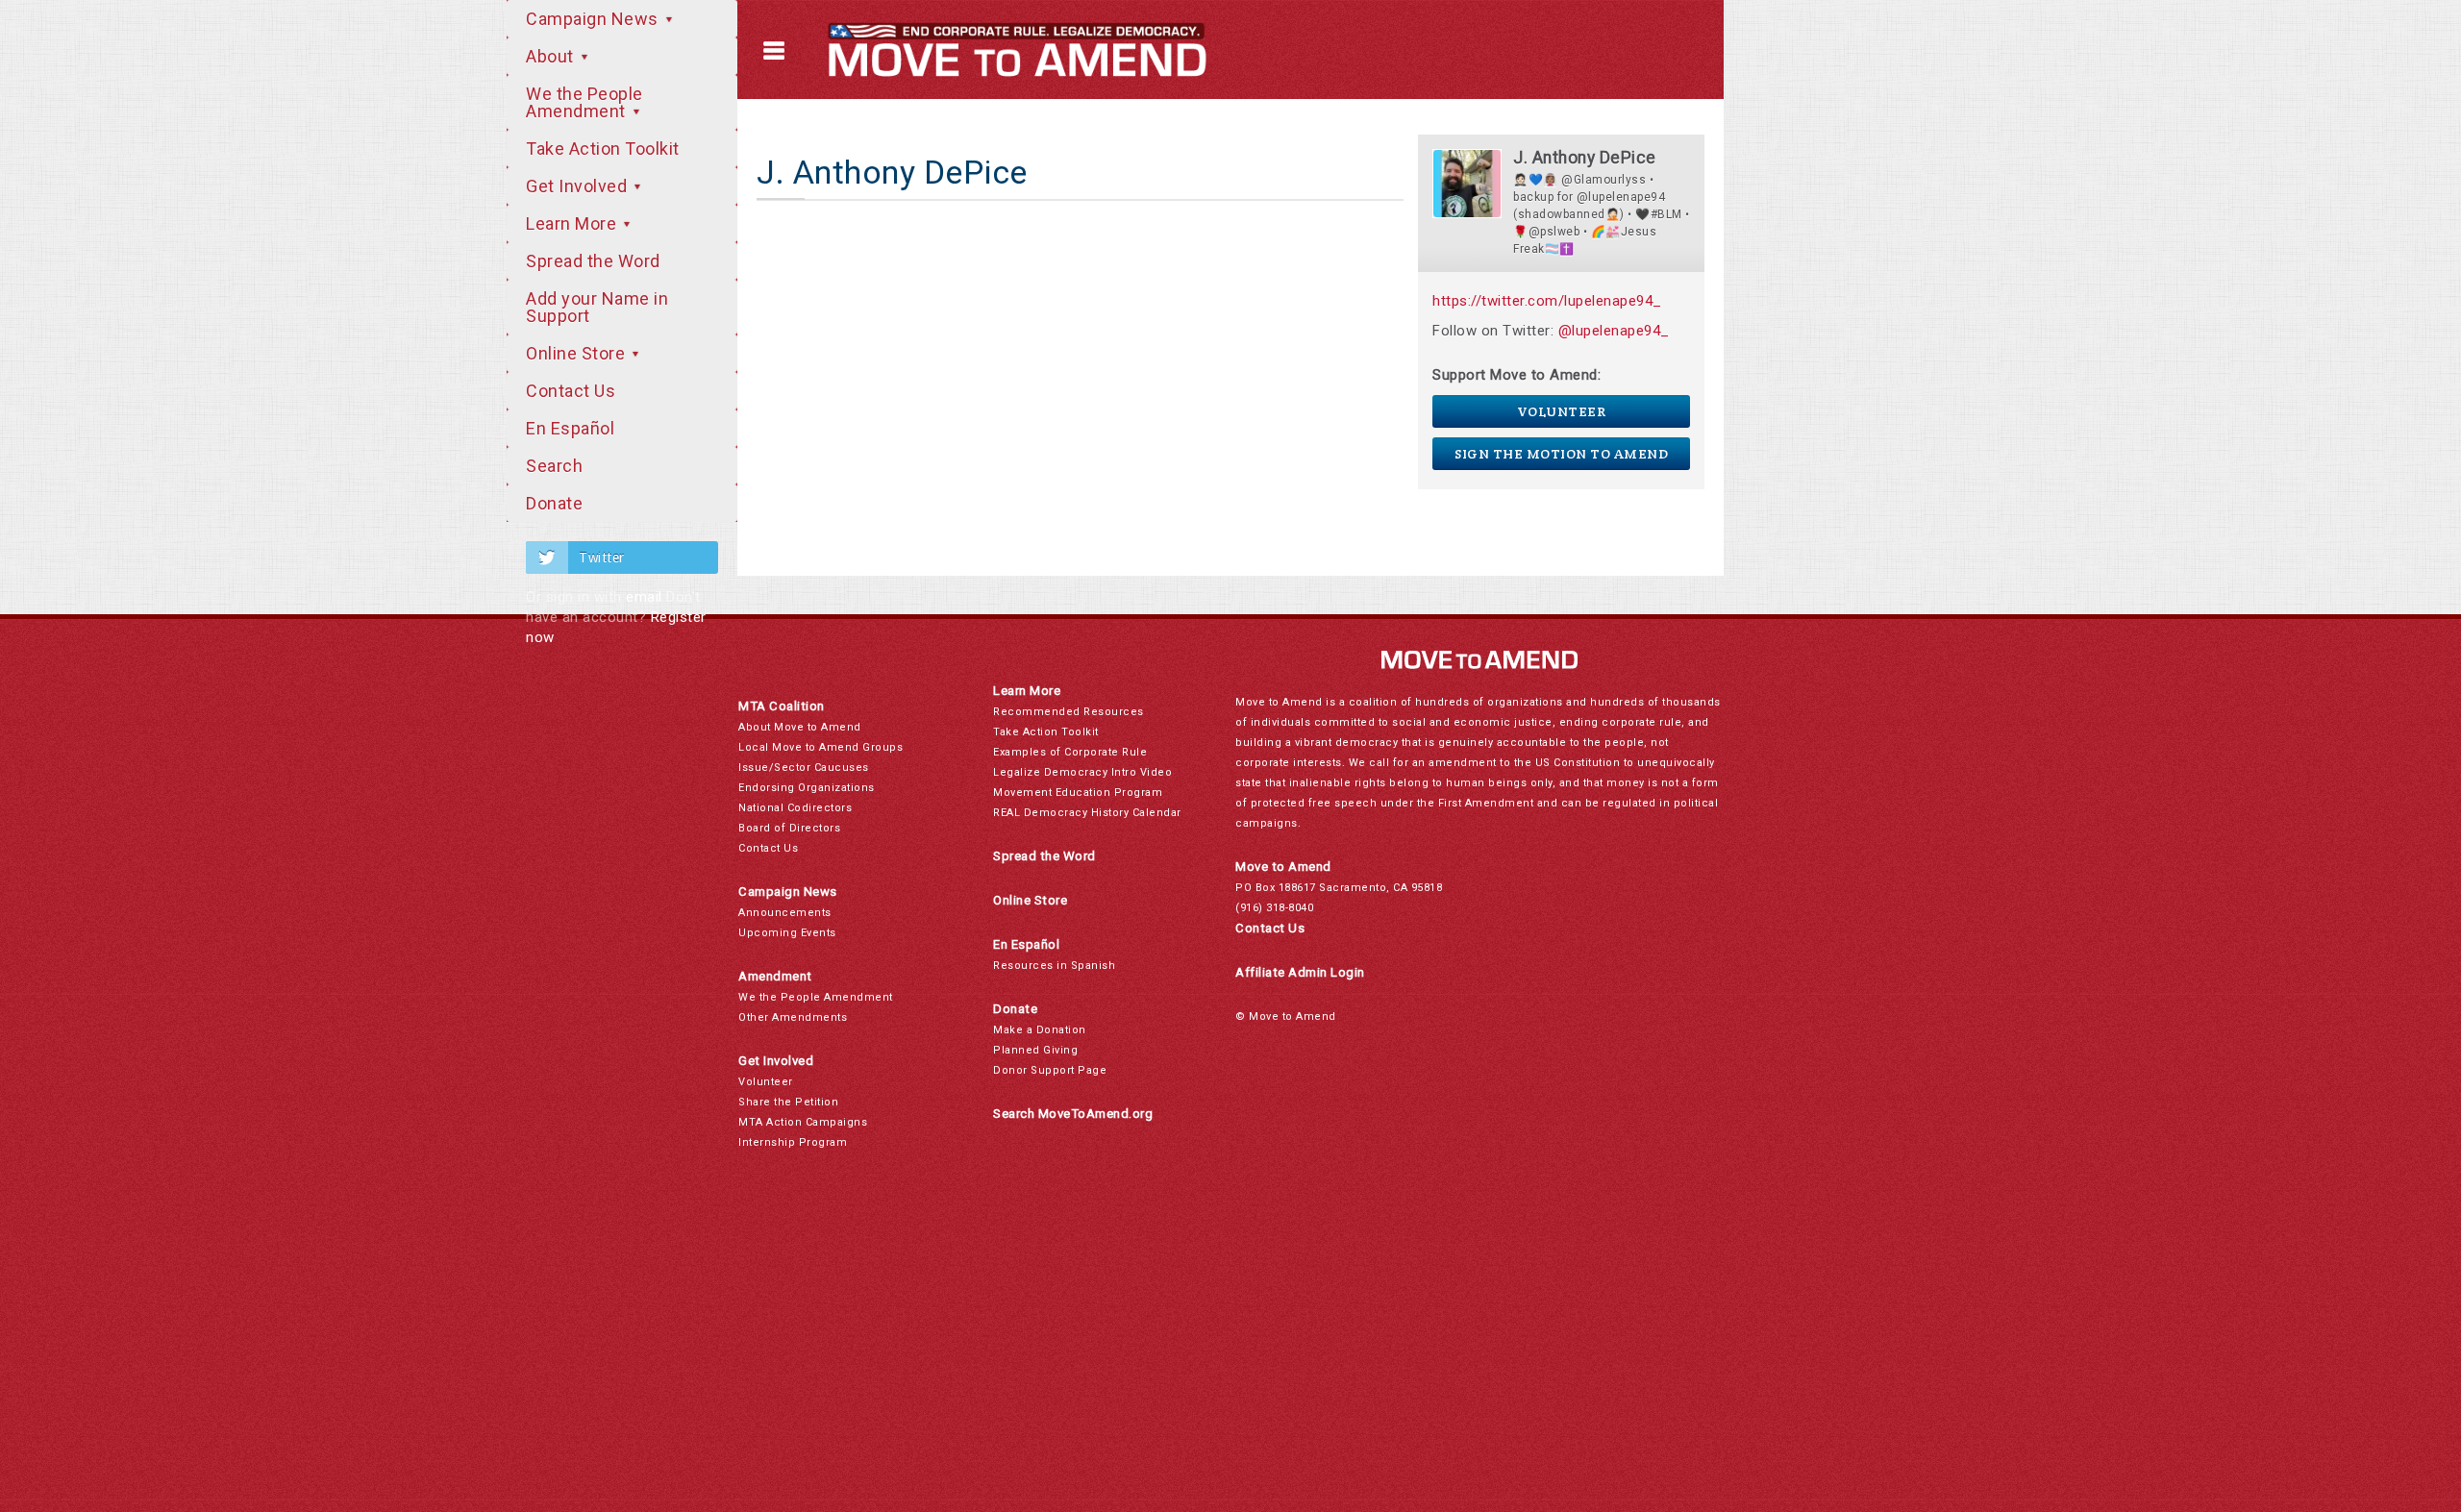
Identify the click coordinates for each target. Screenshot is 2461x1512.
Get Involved (579, 186)
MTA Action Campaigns (803, 1122)
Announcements (785, 913)
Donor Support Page (1050, 1070)
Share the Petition (788, 1102)
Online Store (578, 353)
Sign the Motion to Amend (1561, 454)
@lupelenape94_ (1614, 331)
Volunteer (1562, 411)
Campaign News (594, 19)
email (644, 597)
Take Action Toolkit (603, 149)
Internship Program (793, 1142)
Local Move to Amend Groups (820, 747)
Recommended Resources (1069, 712)
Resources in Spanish (1054, 966)
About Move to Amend (800, 727)
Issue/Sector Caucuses (804, 768)
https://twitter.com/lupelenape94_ (1547, 301)
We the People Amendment (584, 102)
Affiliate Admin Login (1300, 972)
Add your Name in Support (597, 307)
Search (554, 466)
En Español (570, 428)
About (552, 56)
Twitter (602, 558)
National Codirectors (795, 808)
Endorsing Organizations (807, 788)
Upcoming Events (787, 933)
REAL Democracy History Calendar (1087, 813)
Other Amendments (793, 1017)
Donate (554, 503)
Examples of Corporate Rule (1070, 752)
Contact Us (571, 391)
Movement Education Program (1078, 793)
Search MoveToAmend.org (1073, 1114)
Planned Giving (1035, 1050)
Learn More (573, 223)
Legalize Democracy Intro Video (1082, 772)
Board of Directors (789, 828)
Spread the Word (593, 261)
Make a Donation (1040, 1030)
